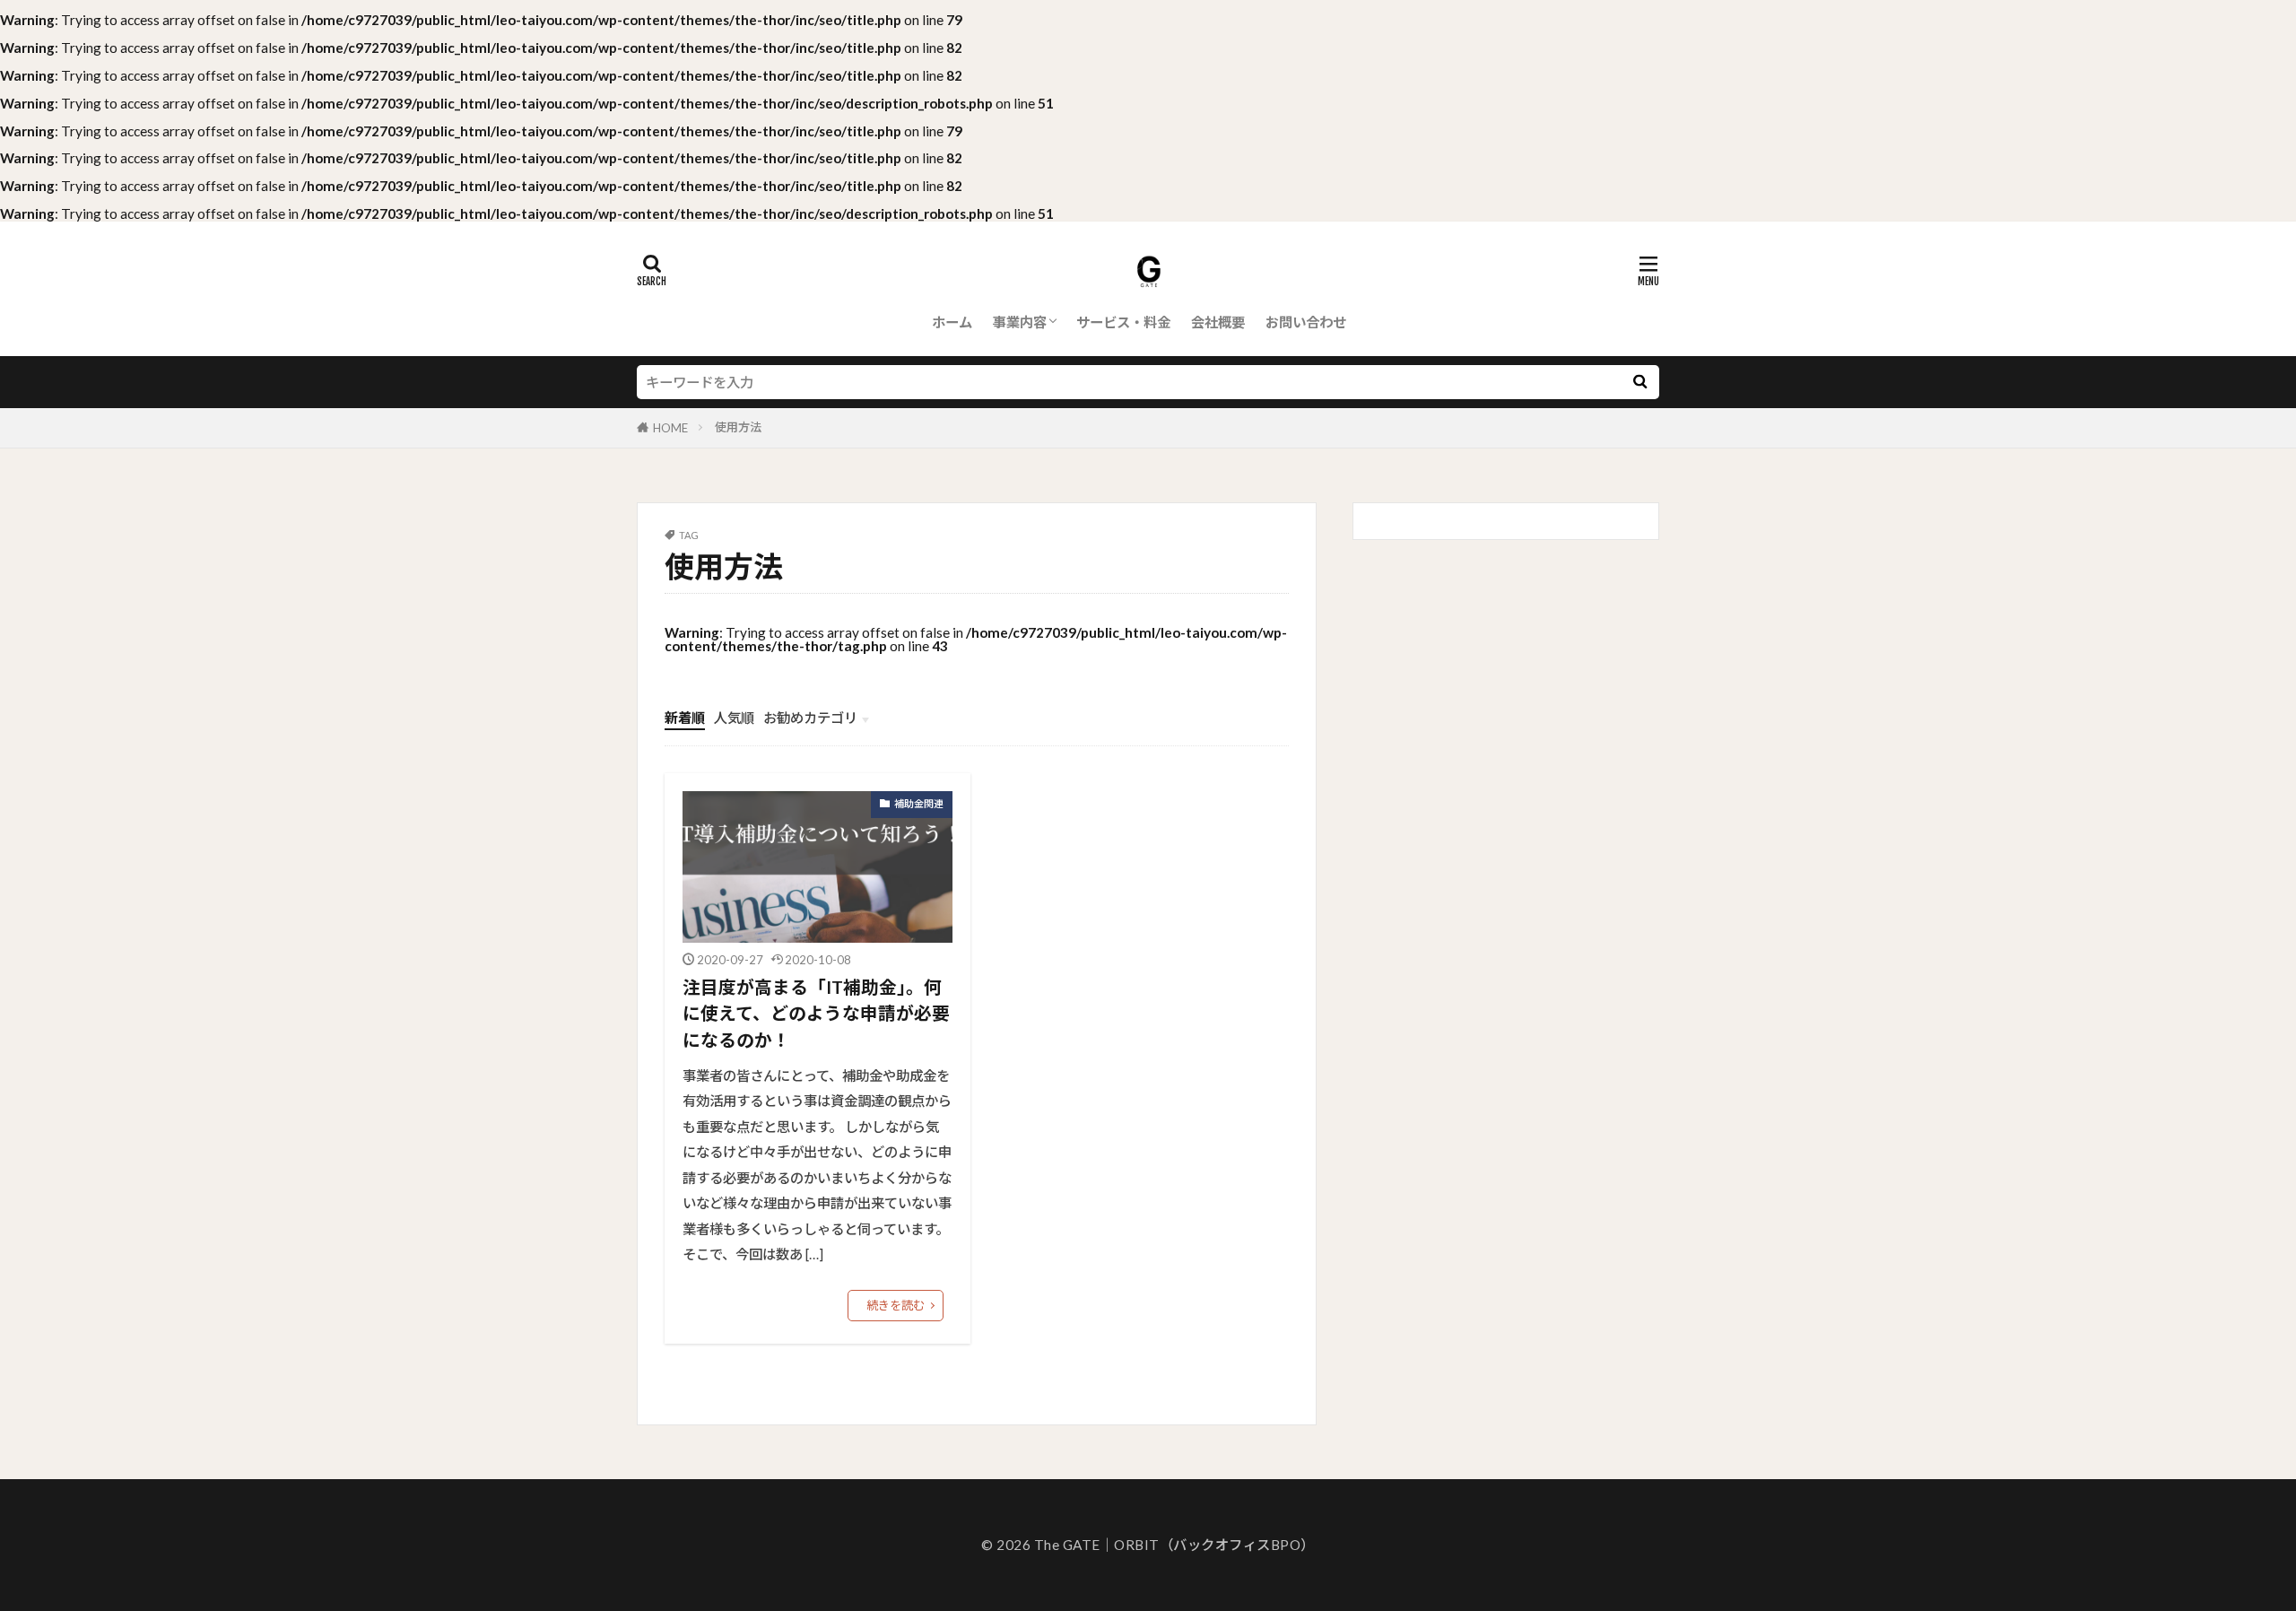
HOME (670, 428)
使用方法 (738, 427)
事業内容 (1020, 322)
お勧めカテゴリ (810, 718)
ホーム (952, 322)
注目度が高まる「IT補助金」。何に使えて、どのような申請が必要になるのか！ (816, 1013)
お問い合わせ (1306, 322)
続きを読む (896, 1305)
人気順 (734, 718)
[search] (1639, 382)
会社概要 (1218, 322)
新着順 (685, 718)
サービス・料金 (1123, 322)
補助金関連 (919, 803)
